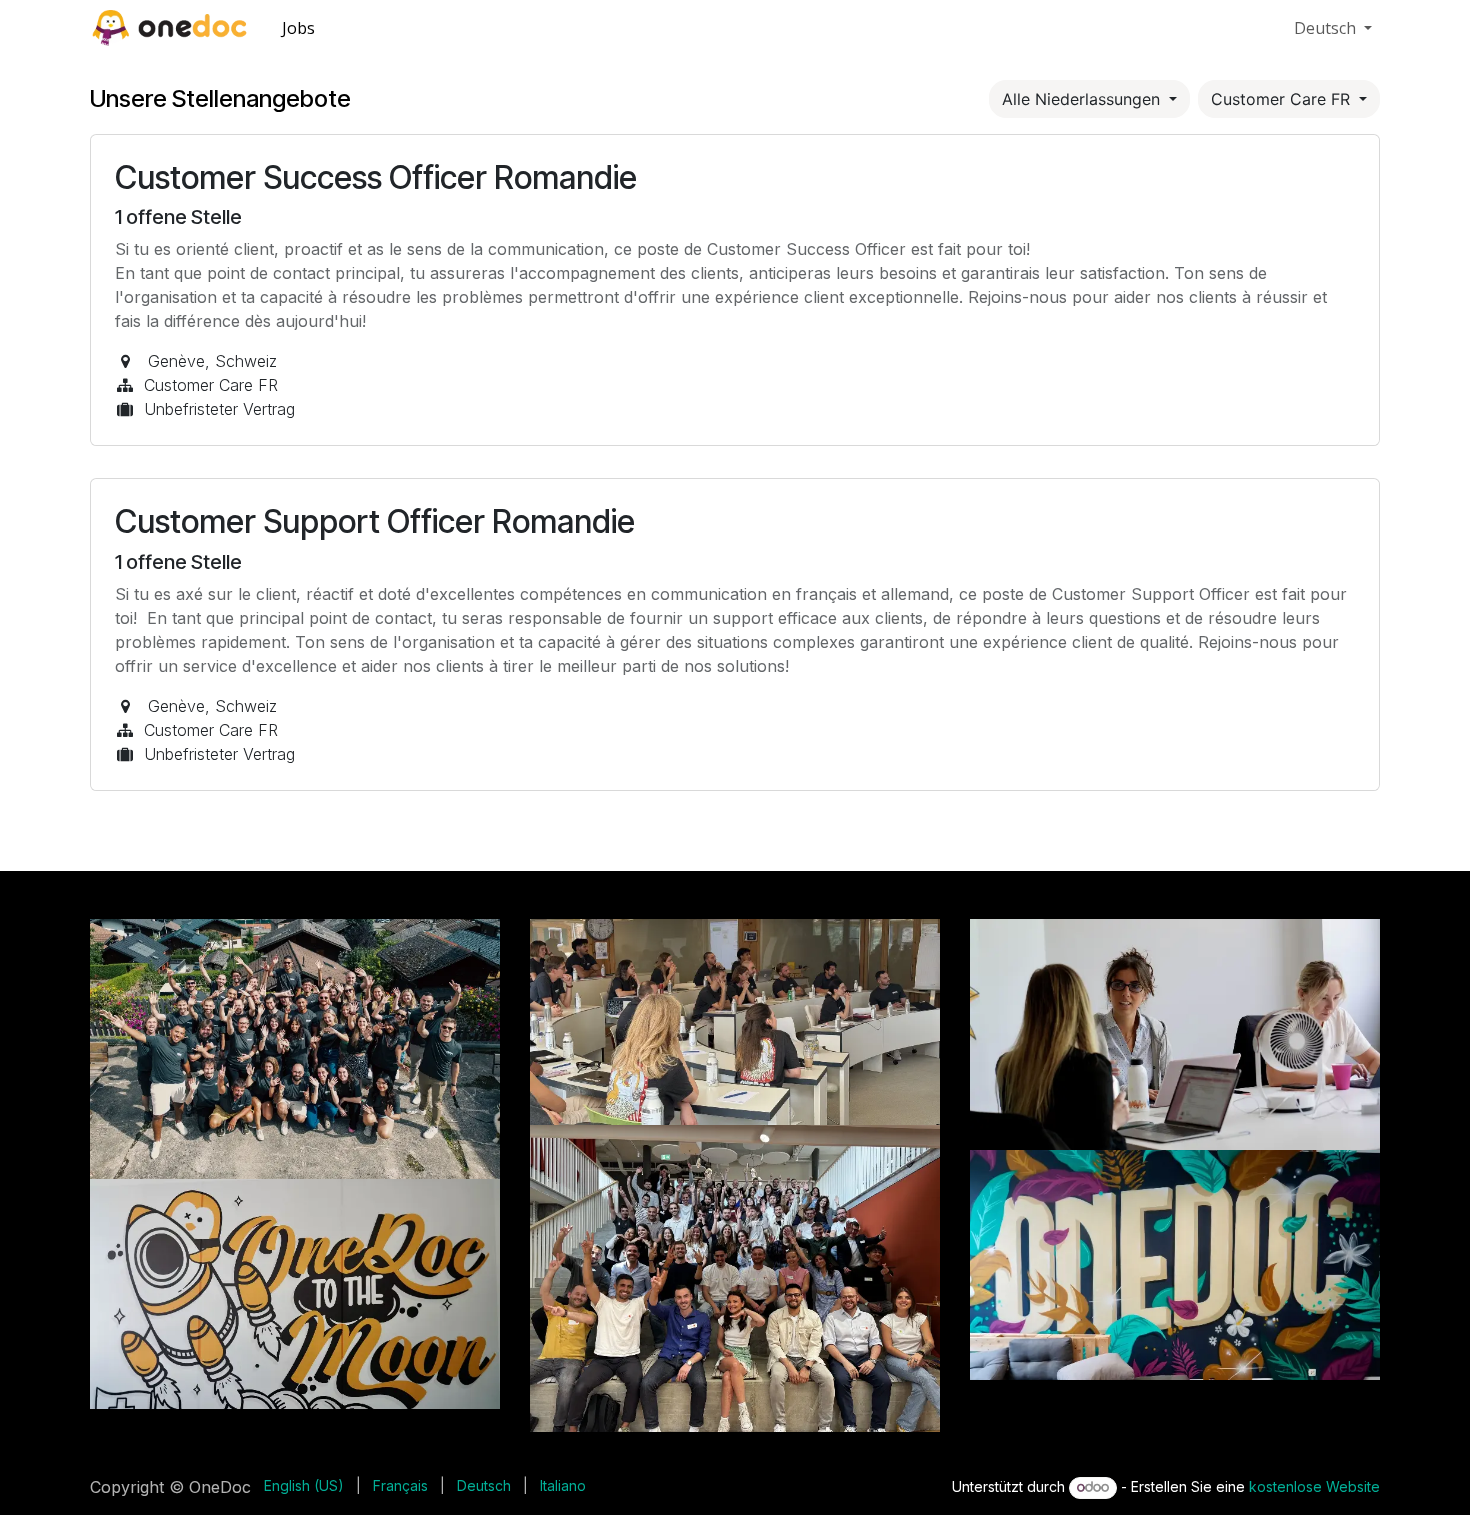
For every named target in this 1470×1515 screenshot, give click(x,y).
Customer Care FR (1283, 99)
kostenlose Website (1314, 1486)
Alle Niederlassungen (1083, 99)
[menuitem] (298, 28)
